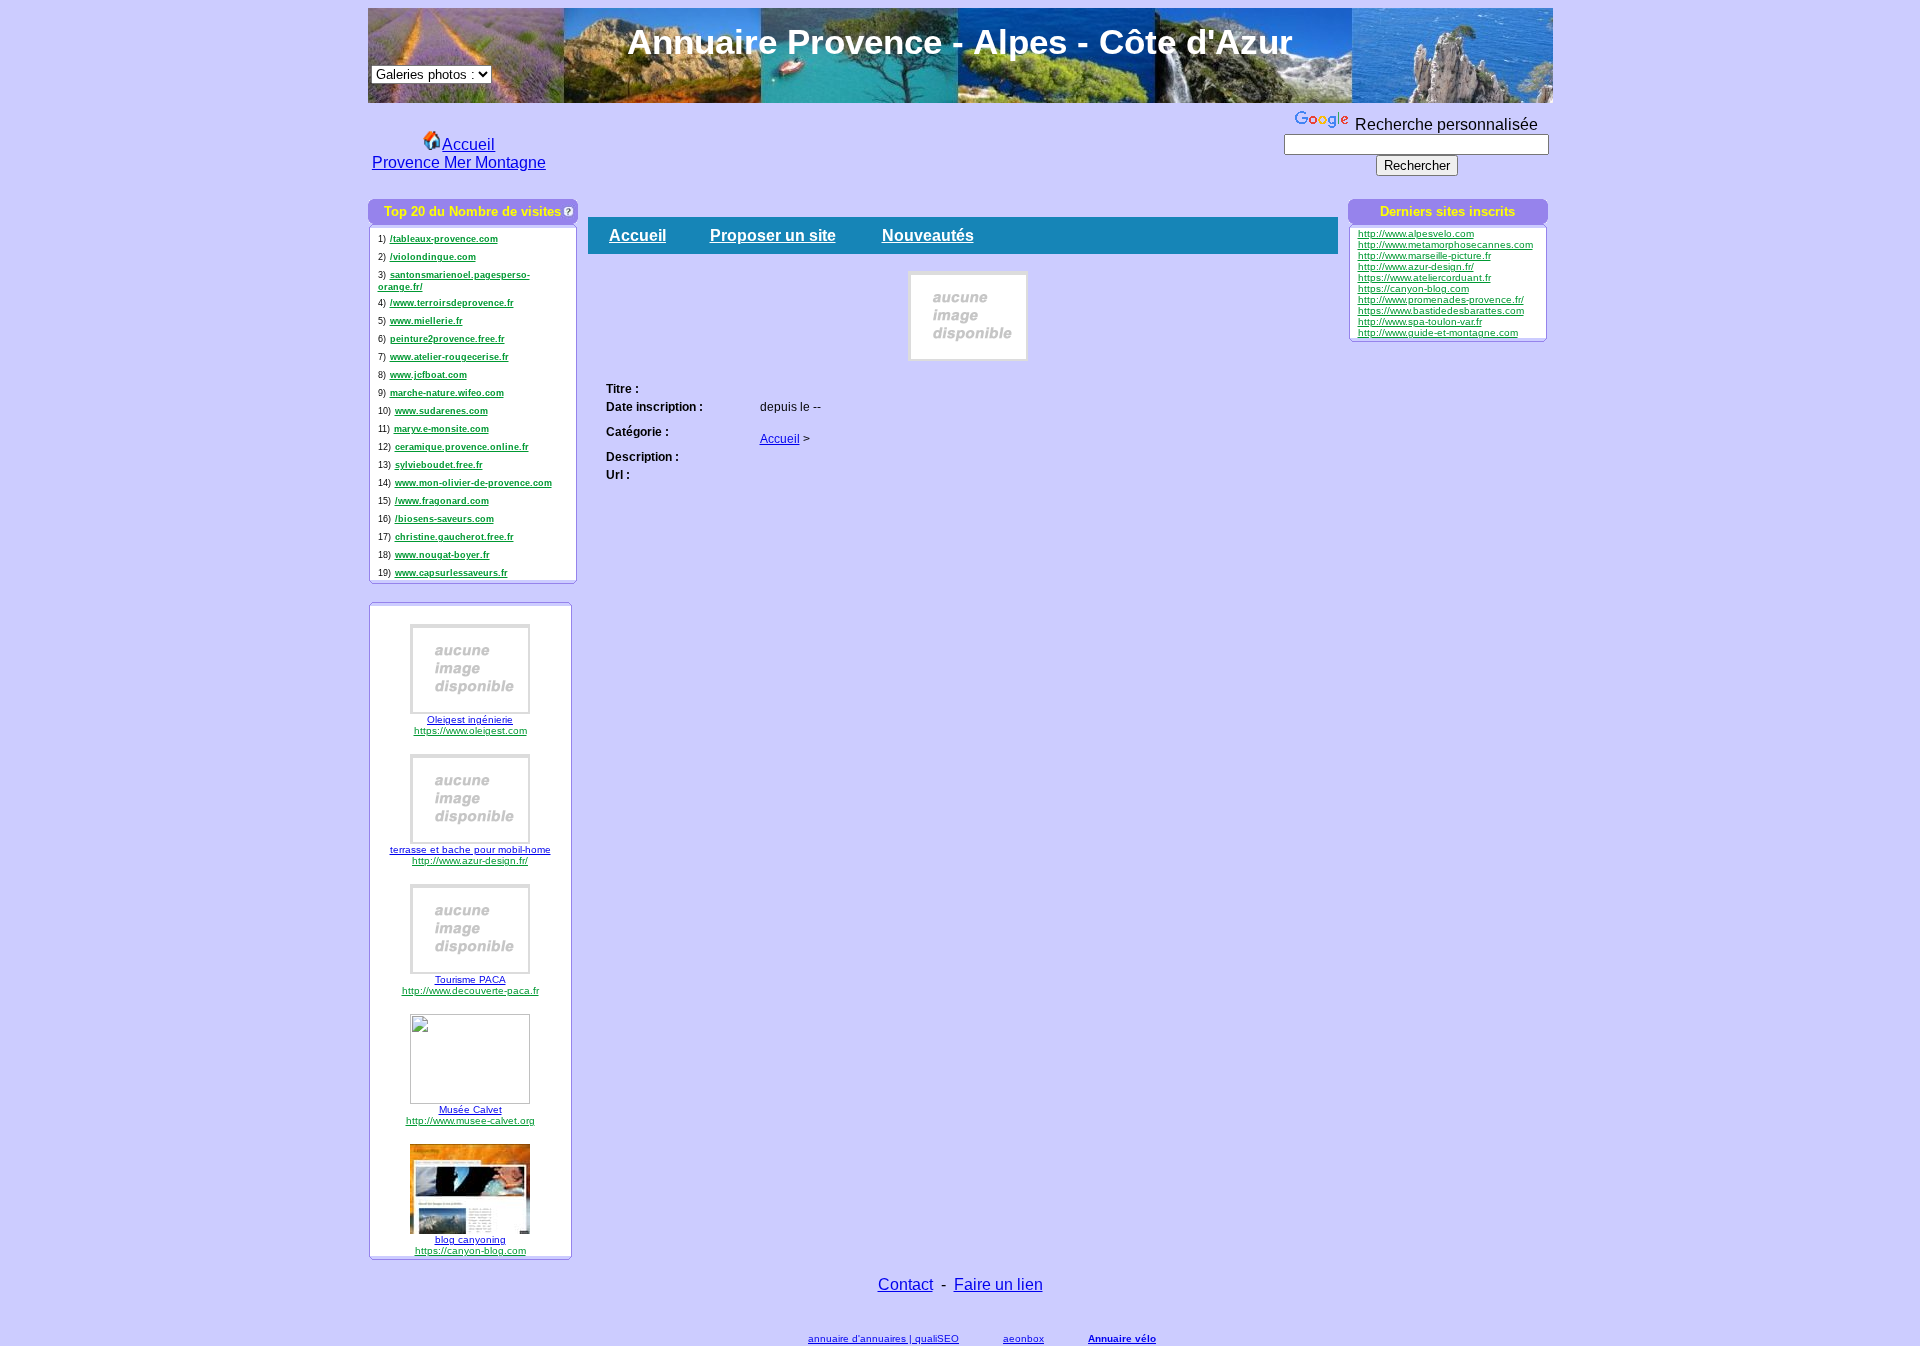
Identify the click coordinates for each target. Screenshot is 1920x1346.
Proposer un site (773, 235)
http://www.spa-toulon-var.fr (1420, 321)
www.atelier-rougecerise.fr (449, 357)
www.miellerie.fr (426, 321)
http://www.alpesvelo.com (1416, 233)
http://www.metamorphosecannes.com (1445, 244)
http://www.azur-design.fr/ (470, 860)
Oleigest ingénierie (470, 719)
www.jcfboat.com (428, 375)
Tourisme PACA (470, 979)
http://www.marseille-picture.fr (1424, 255)
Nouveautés (928, 235)
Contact (905, 1284)
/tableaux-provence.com (444, 239)
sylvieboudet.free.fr (439, 465)
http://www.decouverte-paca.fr (470, 990)
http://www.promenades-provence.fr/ (1441, 299)
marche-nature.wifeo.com (447, 393)
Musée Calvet (470, 1109)
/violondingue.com (433, 257)
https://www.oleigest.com (470, 730)
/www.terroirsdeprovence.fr (452, 303)
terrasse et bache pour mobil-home (470, 849)
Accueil (637, 235)
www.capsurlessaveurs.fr (451, 573)
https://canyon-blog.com (470, 1250)
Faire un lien (998, 1284)
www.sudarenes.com (441, 411)
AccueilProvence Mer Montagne (459, 153)
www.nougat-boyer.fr (442, 555)
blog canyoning (470, 1239)
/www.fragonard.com (442, 501)
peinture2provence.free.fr (447, 339)
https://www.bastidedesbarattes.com (1441, 310)
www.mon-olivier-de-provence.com (473, 483)
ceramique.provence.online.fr (462, 447)
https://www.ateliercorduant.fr (1424, 277)
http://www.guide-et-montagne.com (1438, 332)
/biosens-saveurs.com (444, 519)
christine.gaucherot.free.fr (454, 537)
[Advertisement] (916, 151)
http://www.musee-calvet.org (470, 1120)
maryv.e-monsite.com (441, 429)
